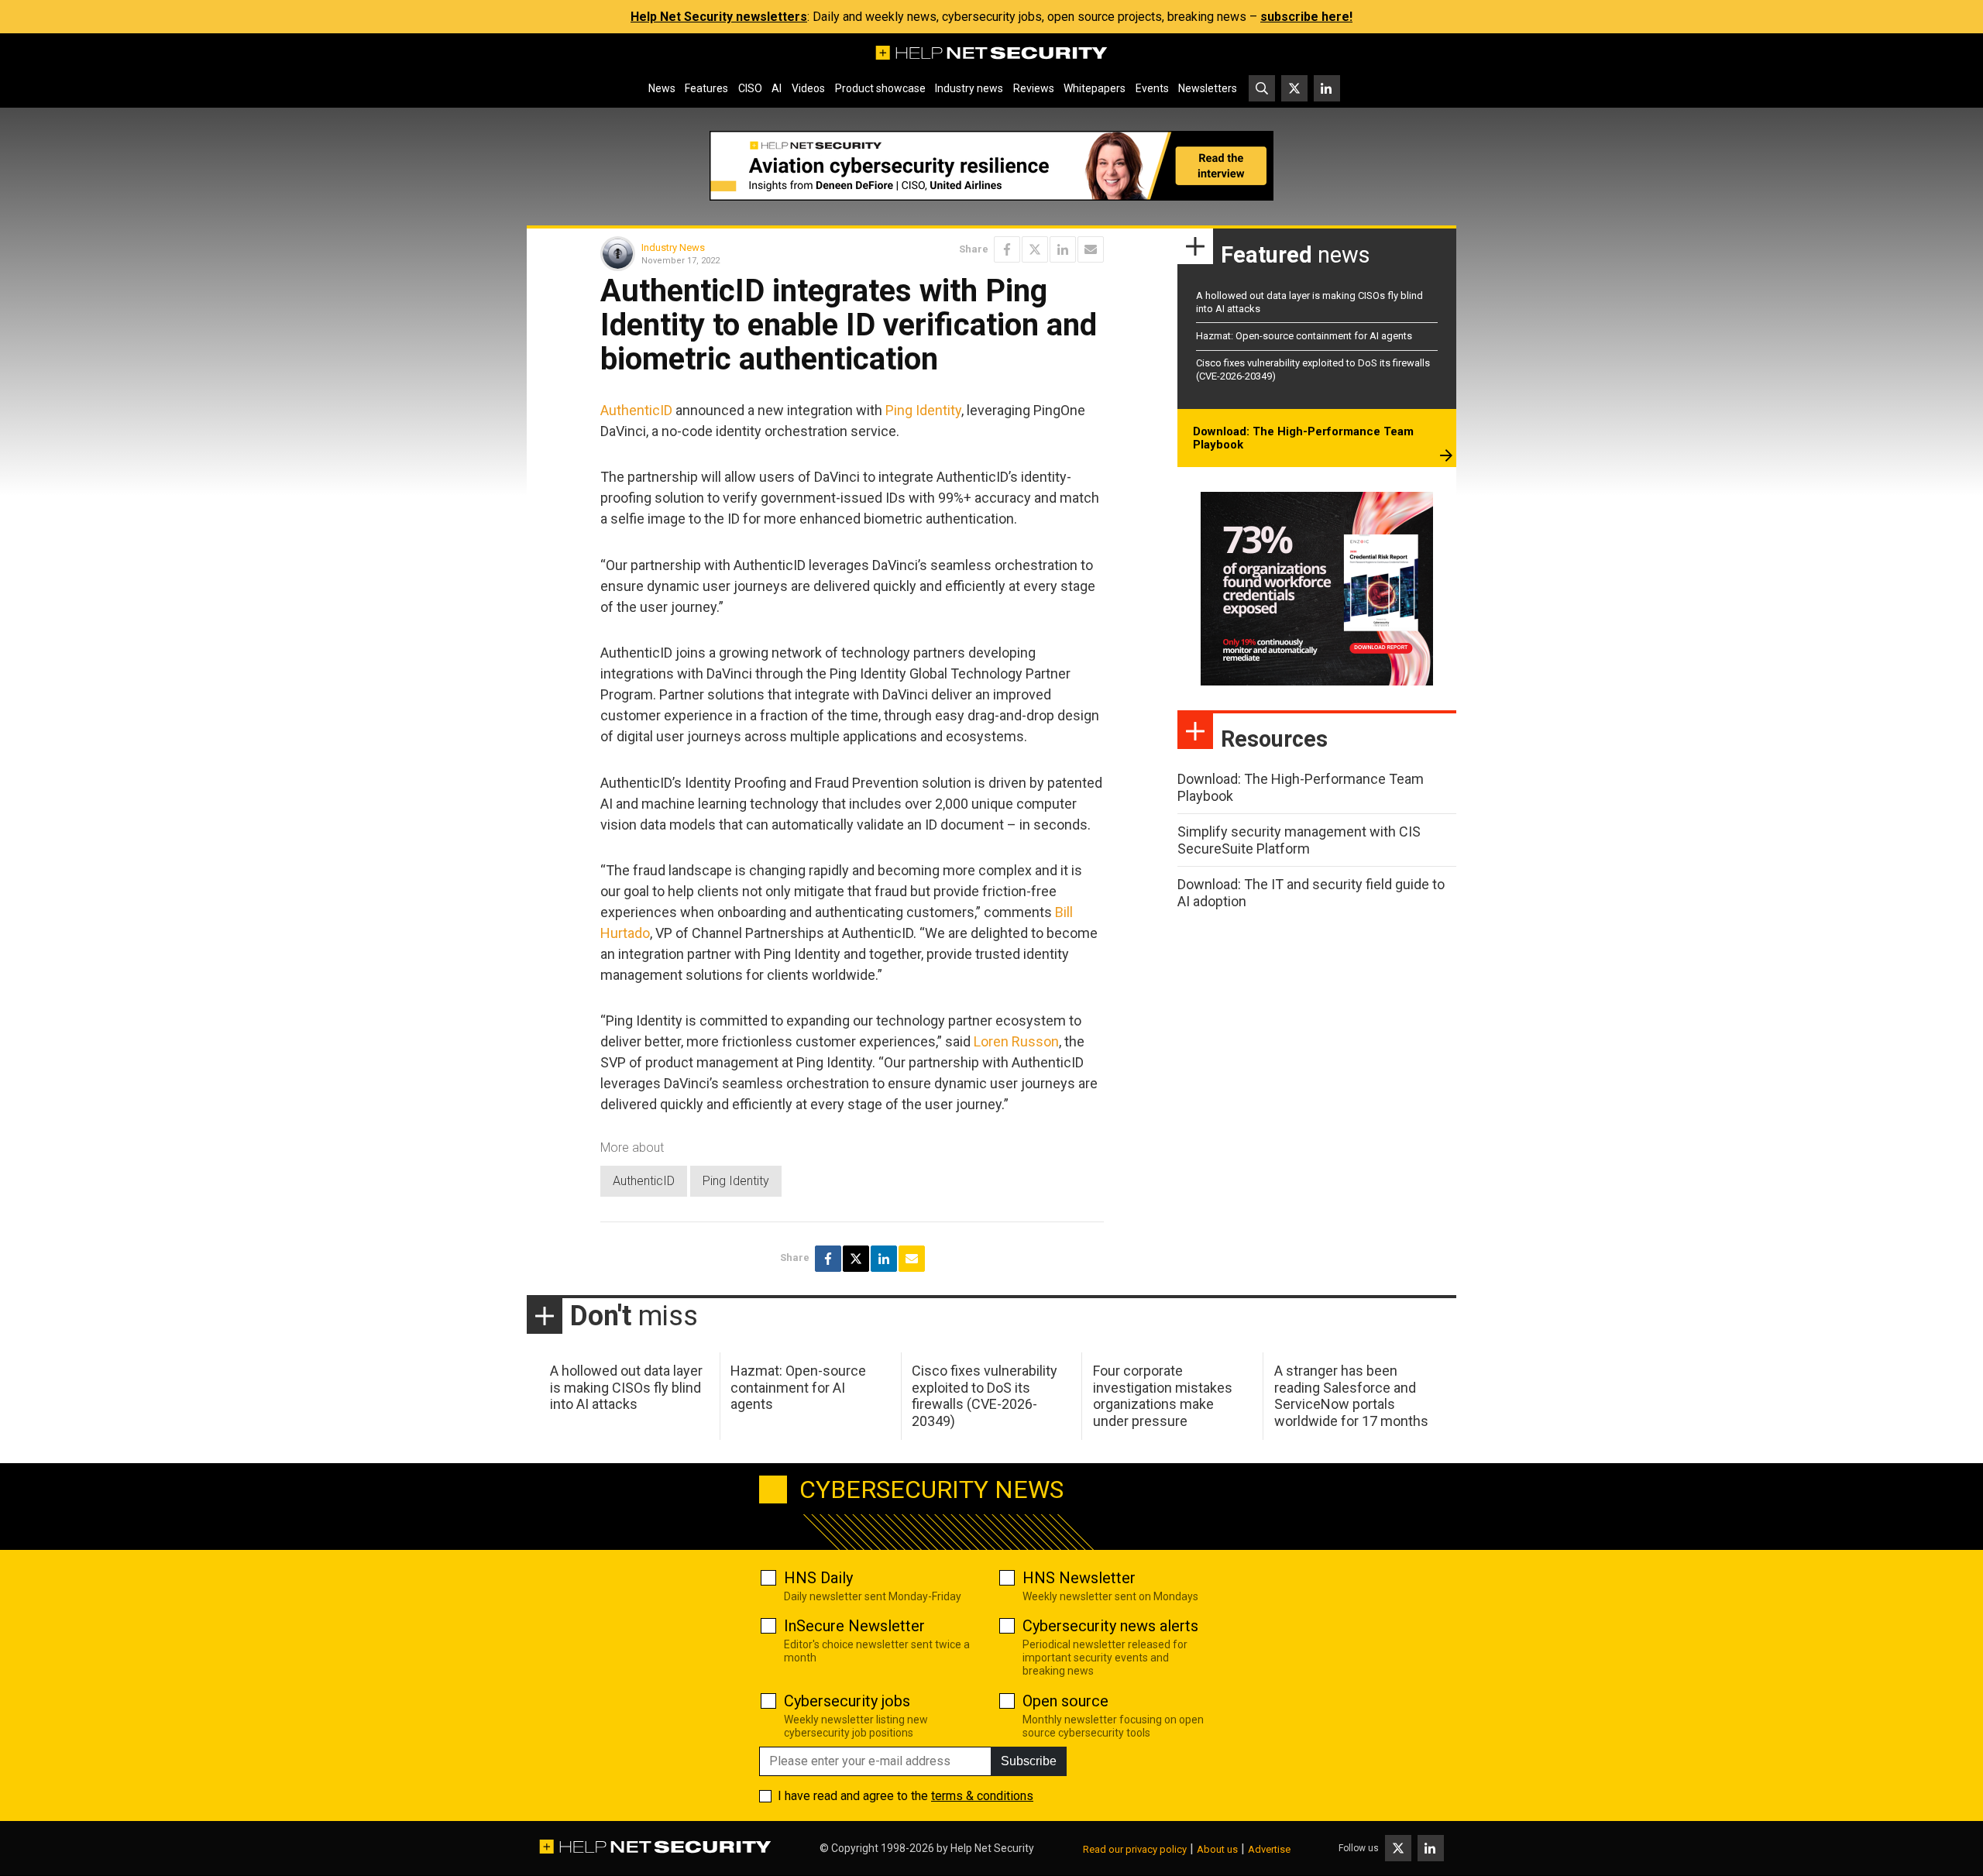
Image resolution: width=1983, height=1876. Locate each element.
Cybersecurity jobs (847, 1701)
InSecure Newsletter (854, 1626)
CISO (750, 88)
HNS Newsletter (1079, 1578)
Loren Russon (1016, 1041)
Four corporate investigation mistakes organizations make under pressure (1163, 1396)
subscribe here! (1306, 17)
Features (706, 88)
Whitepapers (1095, 88)
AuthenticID (636, 410)
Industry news (969, 88)
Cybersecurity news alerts (1110, 1626)
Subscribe (1029, 1761)
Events (1152, 88)
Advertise (1269, 1849)
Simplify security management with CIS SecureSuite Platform (1299, 840)
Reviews (1034, 88)
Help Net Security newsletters (719, 17)
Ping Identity (923, 410)
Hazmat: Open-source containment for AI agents (1304, 336)
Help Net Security (992, 1848)
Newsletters (1208, 88)
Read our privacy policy (1135, 1849)
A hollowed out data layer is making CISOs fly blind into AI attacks (626, 1387)
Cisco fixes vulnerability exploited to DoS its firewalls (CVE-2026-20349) (985, 1396)
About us (1217, 1849)
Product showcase (880, 88)
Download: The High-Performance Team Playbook (1303, 438)
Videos (808, 88)
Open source (1065, 1701)
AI (777, 88)
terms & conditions (982, 1796)
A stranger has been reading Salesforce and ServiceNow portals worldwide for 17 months (1351, 1396)
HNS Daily (818, 1578)
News (662, 88)
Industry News (673, 247)
